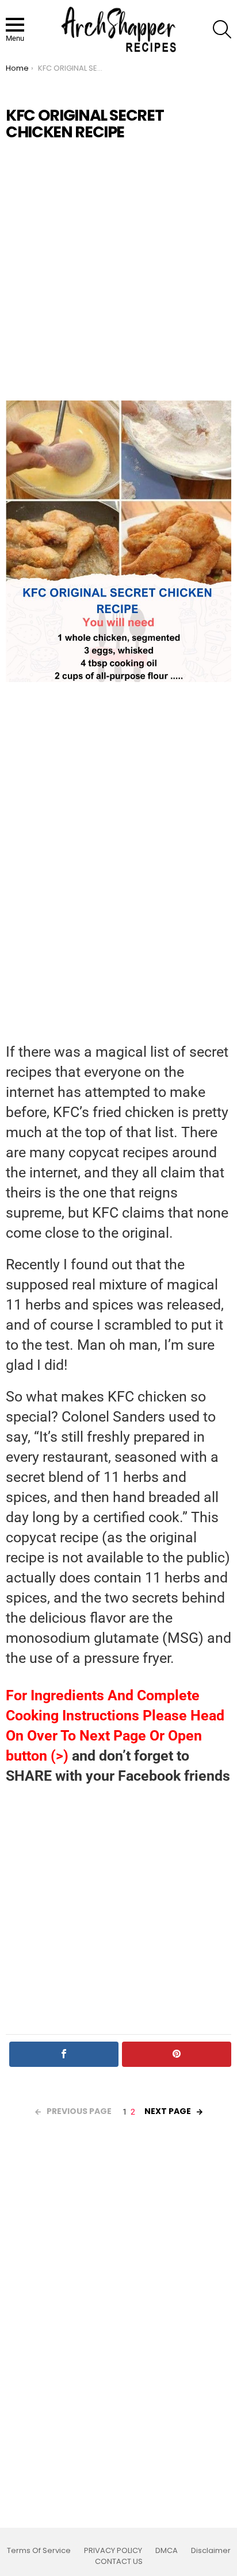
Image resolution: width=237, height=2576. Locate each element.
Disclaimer (211, 2551)
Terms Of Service (39, 2551)
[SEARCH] (222, 29)
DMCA (167, 2551)
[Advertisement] (118, 271)
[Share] (64, 2054)
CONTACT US (119, 2562)
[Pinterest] (177, 2054)
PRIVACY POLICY (113, 2551)
